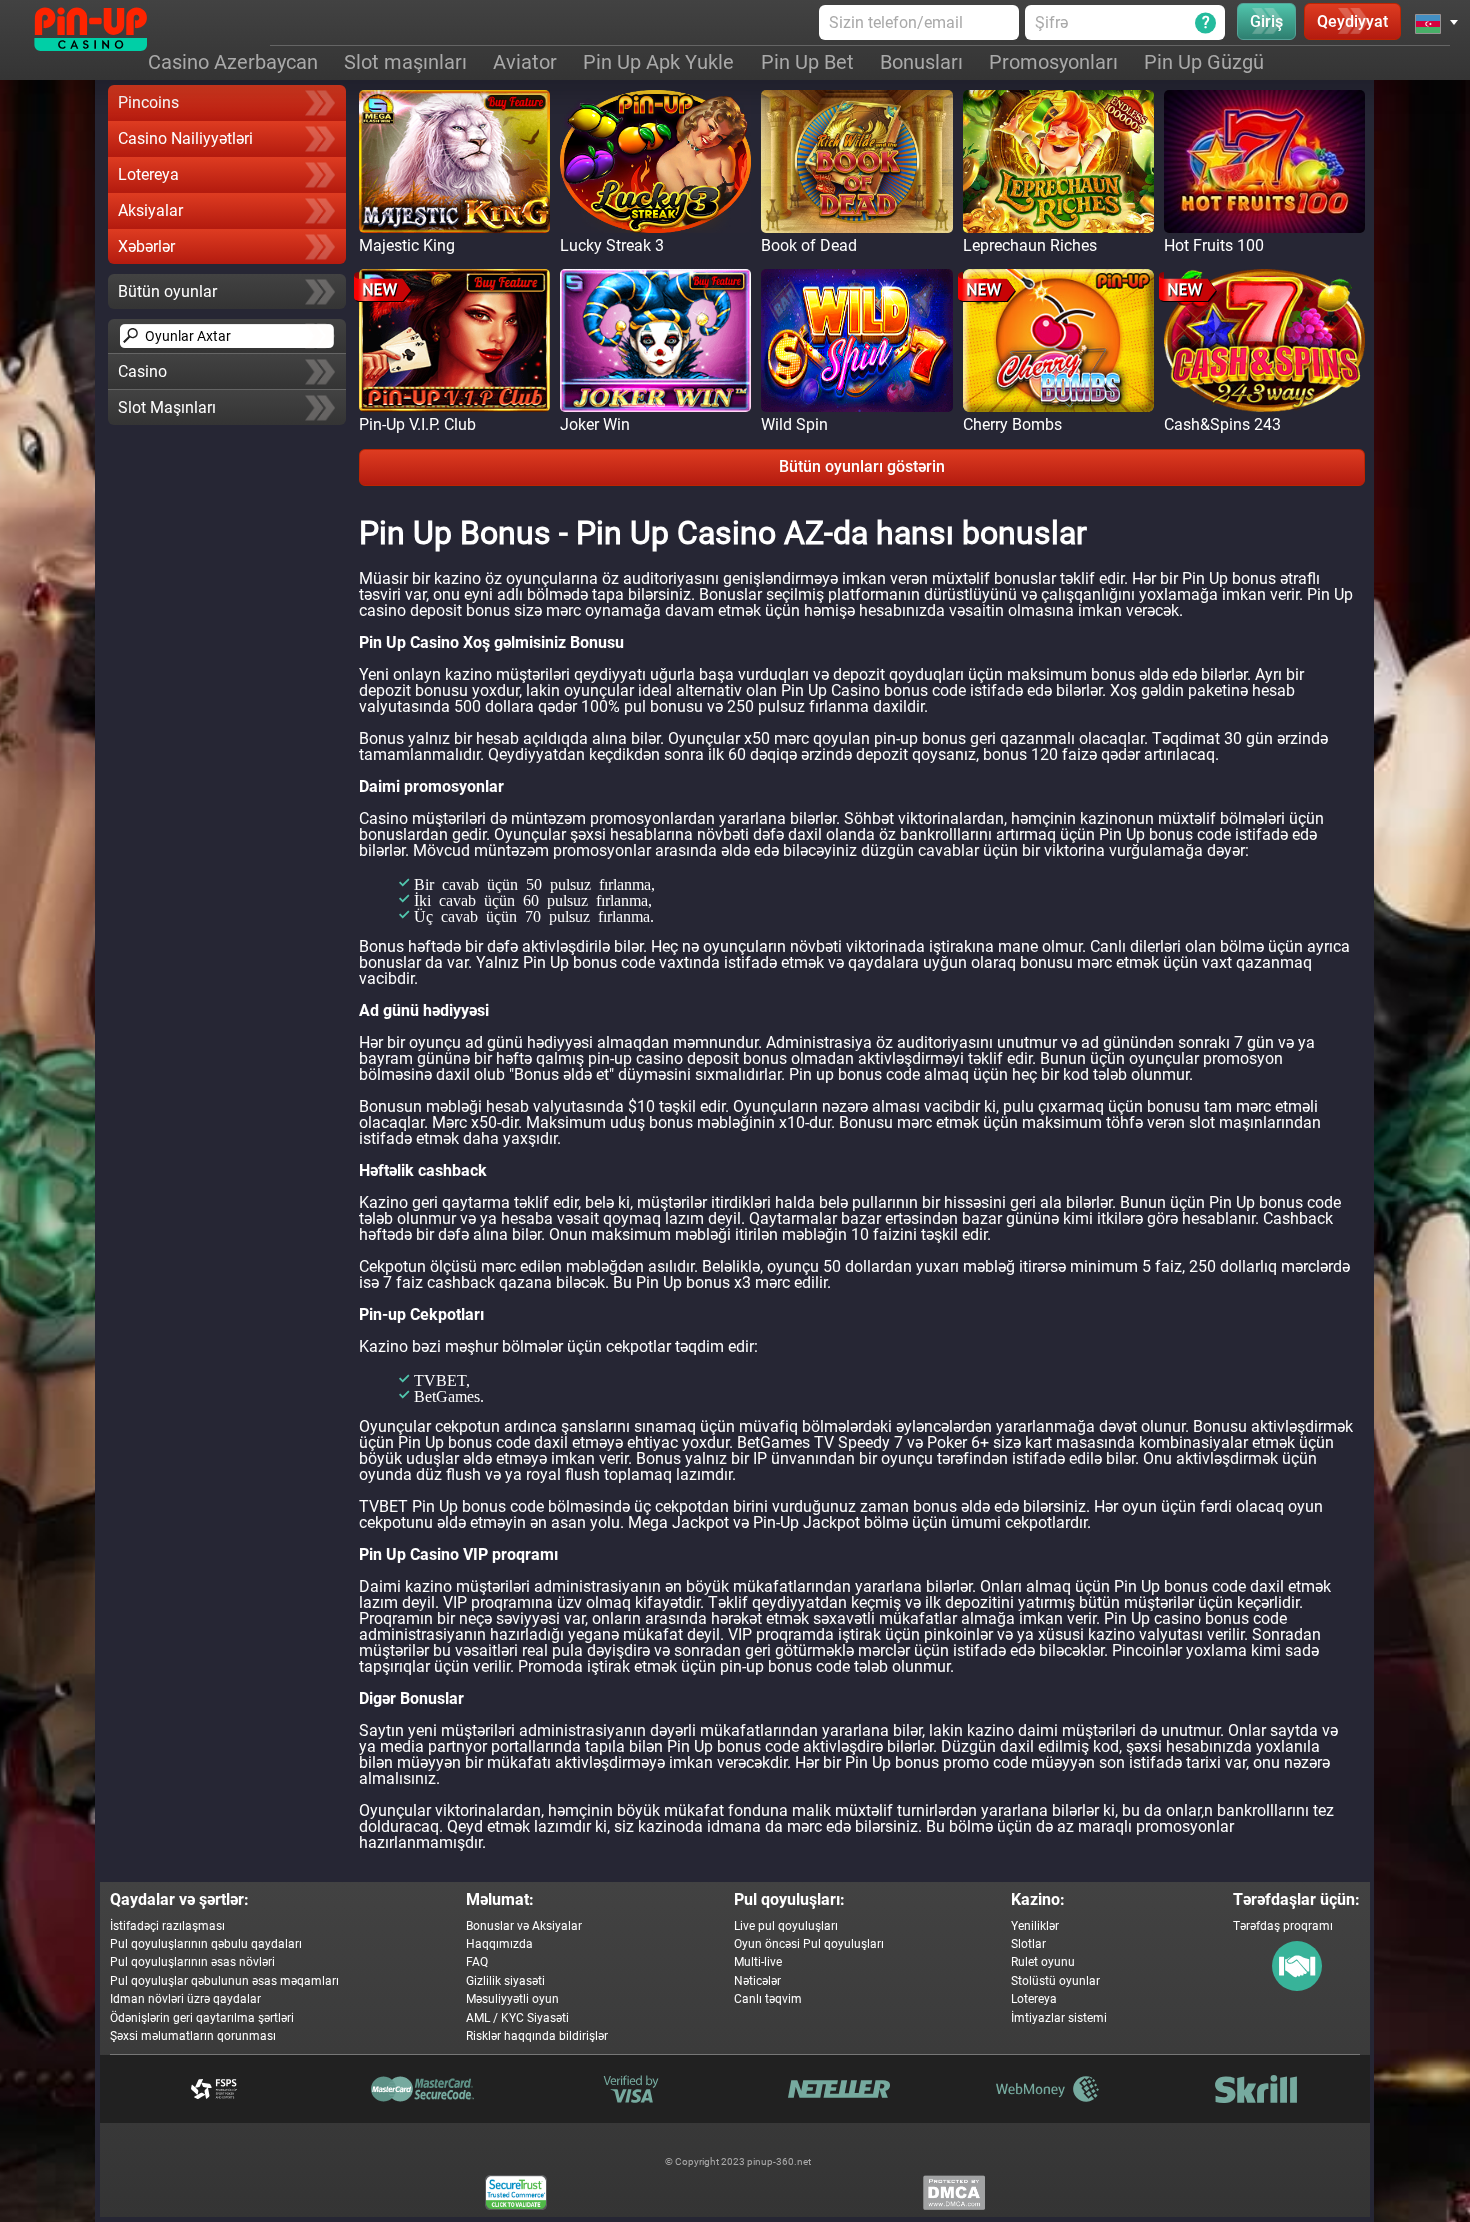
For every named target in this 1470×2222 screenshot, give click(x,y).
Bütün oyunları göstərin (862, 466)
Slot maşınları (405, 62)
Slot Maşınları (167, 407)
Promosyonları (1053, 62)
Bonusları (921, 62)
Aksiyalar (150, 210)
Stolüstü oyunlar (1055, 1981)
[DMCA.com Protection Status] (954, 2192)
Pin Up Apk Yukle (658, 62)
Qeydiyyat (1352, 21)
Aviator (525, 62)
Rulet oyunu (1043, 1962)
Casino (142, 371)
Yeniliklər (1035, 1926)
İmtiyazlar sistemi (1059, 2018)
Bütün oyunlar (167, 291)
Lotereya (148, 174)
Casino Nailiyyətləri (185, 138)
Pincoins (148, 102)
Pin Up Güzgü (1204, 62)
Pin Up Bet (807, 62)
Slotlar (1028, 1944)
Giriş (1266, 21)
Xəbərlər (146, 246)
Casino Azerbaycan (233, 62)
